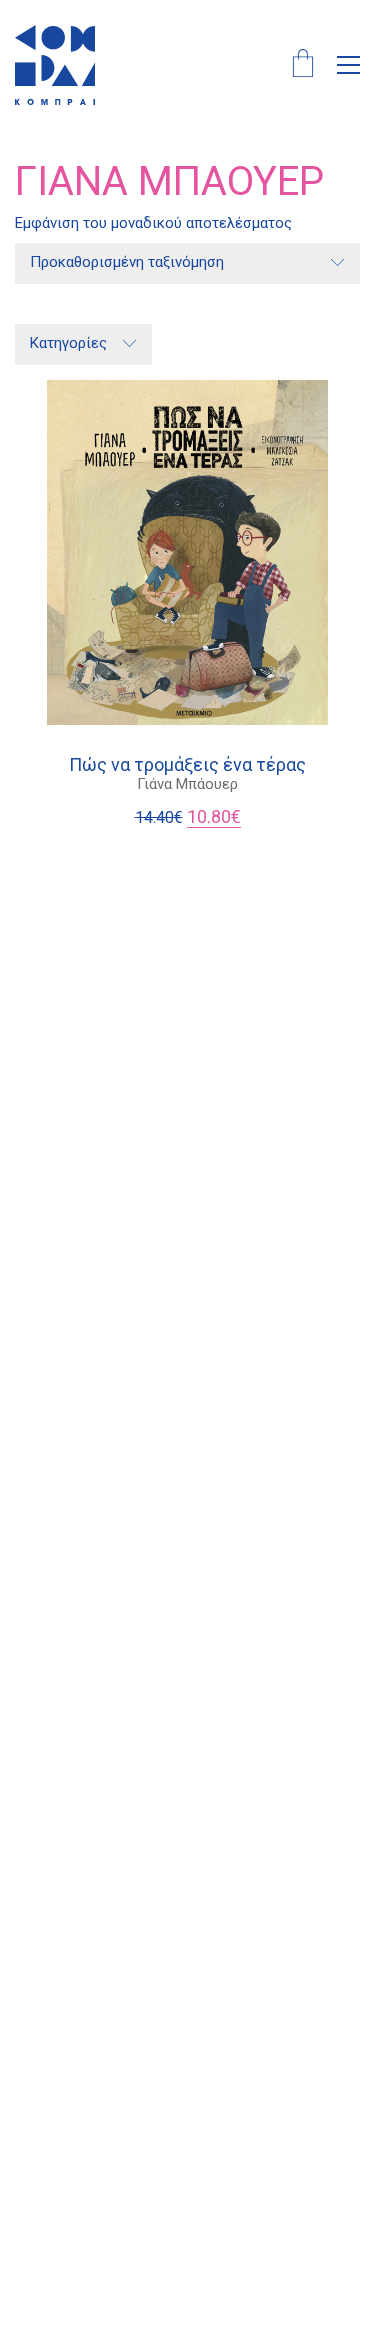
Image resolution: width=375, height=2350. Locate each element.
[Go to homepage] (55, 65)
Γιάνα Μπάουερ (187, 784)
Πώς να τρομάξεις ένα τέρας (187, 765)
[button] (348, 65)
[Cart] (303, 65)
